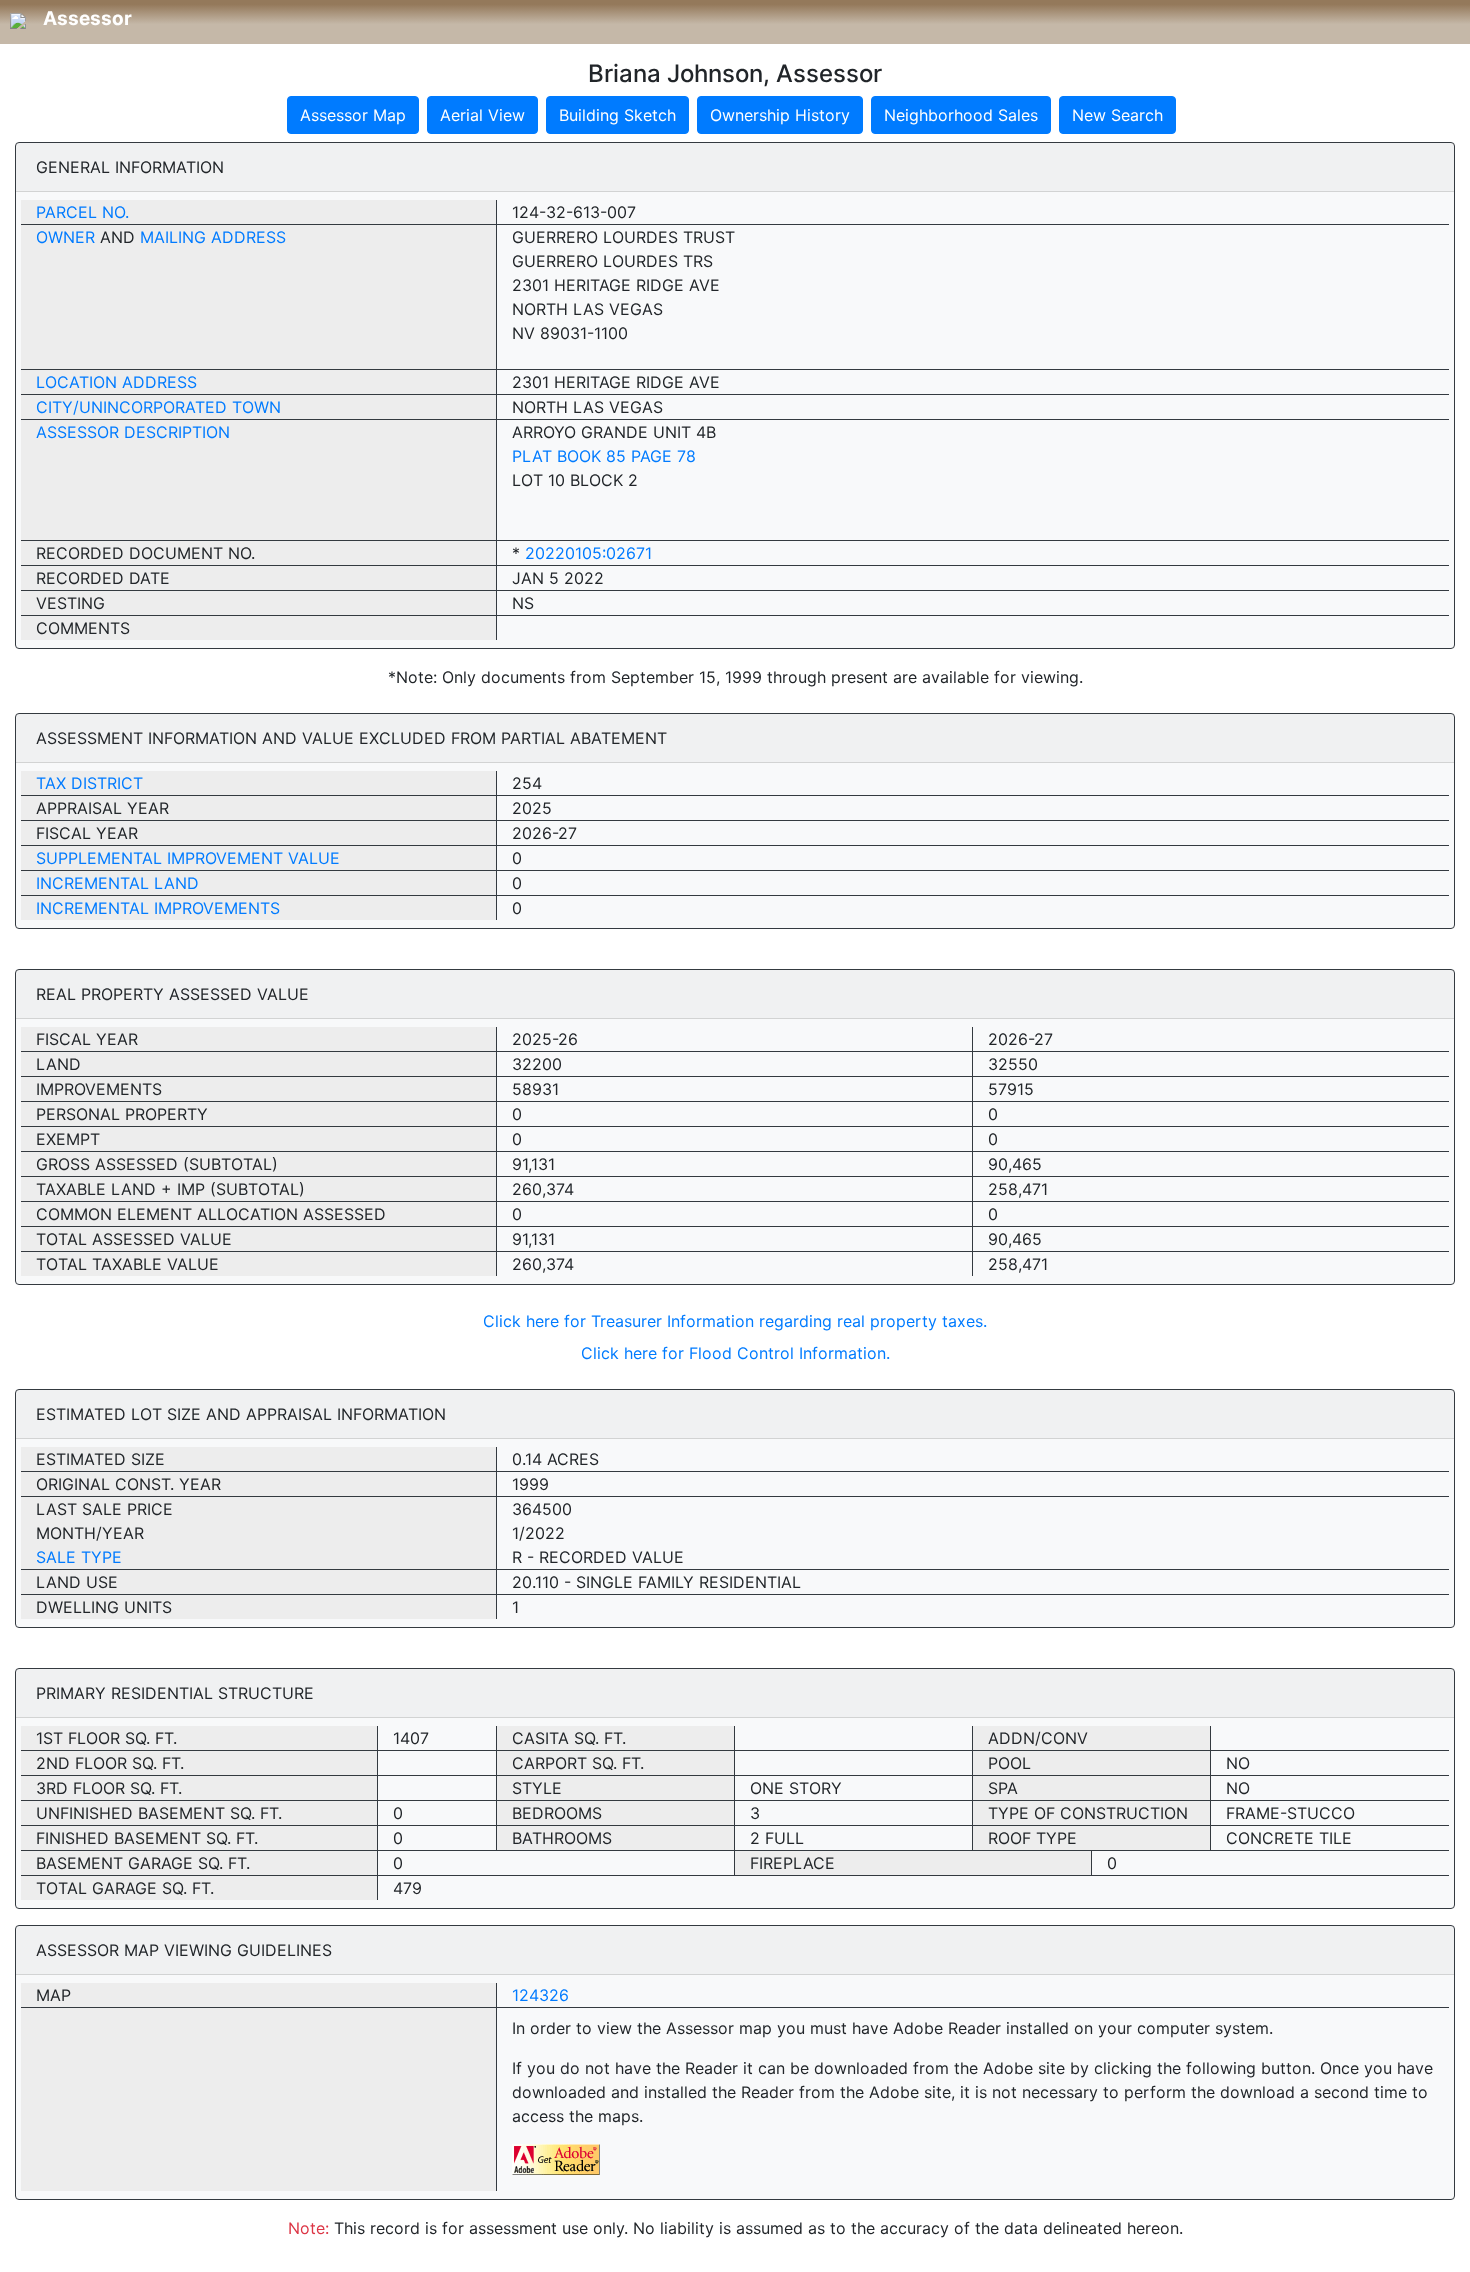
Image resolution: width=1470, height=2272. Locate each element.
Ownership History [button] (780, 115)
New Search (1117, 115)
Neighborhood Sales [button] (961, 115)
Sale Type (79, 1557)
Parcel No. (82, 212)
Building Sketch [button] (617, 115)
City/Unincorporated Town (158, 407)
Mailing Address (213, 237)
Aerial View (482, 115)
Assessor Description (133, 432)
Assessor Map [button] (353, 115)
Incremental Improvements (158, 908)
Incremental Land (117, 883)
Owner (65, 237)
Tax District (89, 783)
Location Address (116, 382)
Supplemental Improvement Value (188, 858)
